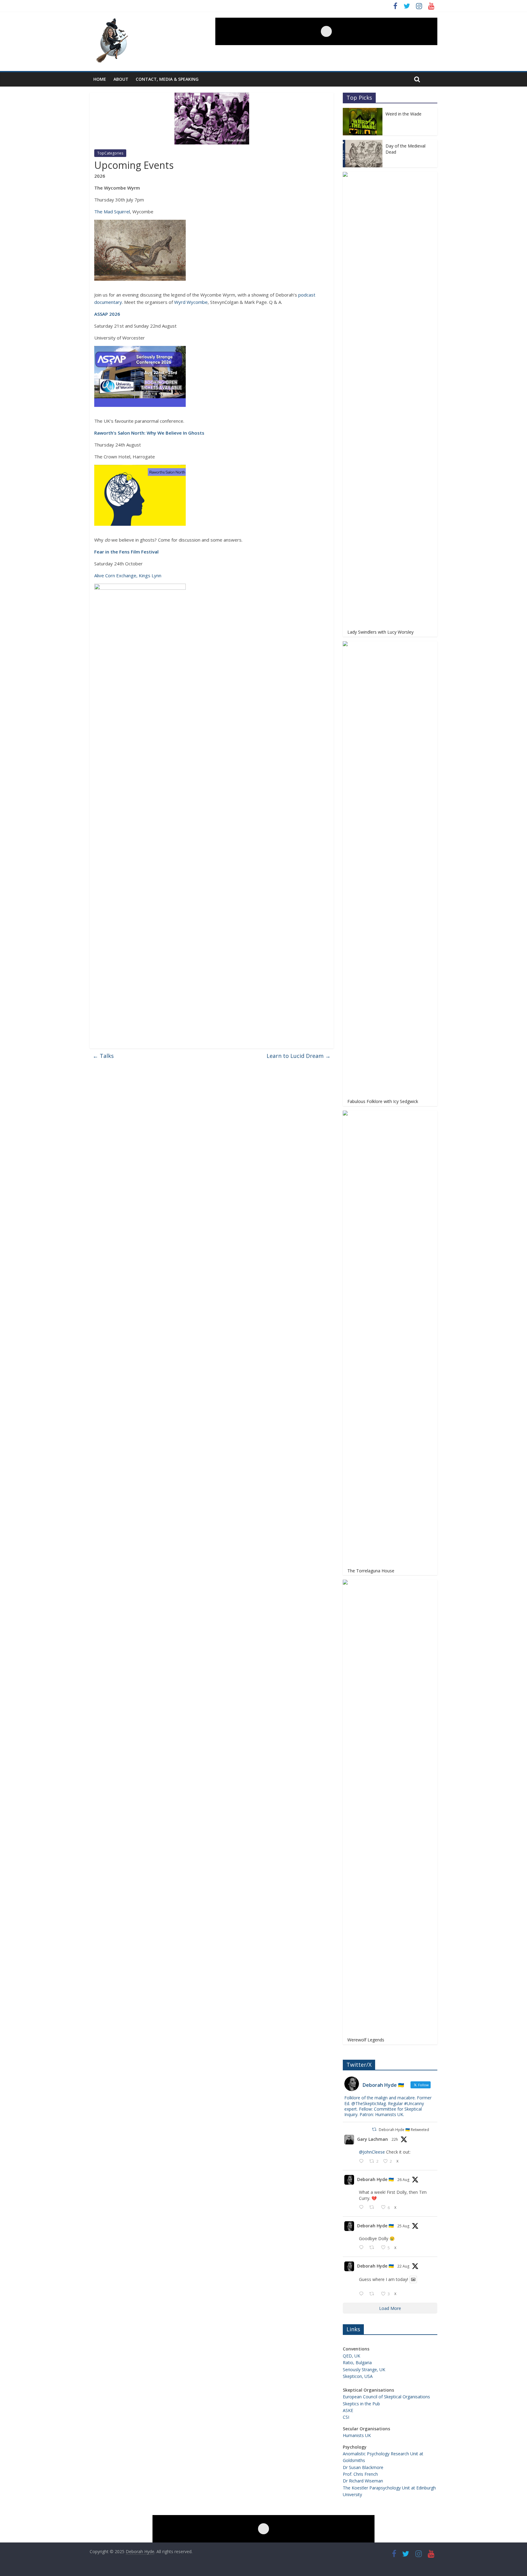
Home (100, 79)
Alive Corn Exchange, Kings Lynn (128, 575)
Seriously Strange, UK (364, 2370)
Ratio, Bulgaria (357, 2363)
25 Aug (403, 2226)
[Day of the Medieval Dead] (363, 143)
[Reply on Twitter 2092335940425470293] (363, 2248)
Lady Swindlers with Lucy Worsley (380, 632)
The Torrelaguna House (371, 1571)
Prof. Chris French (360, 2474)
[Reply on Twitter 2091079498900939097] (363, 2294)
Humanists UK (357, 2435)
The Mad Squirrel (112, 212)
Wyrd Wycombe (191, 302)
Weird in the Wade (403, 114)
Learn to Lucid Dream (299, 1056)
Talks (103, 1056)
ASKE (348, 2410)
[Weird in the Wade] (363, 111)
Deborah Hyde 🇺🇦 (375, 2179)
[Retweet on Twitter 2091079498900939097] (373, 2294)
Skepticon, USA (358, 2376)
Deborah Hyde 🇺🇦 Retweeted (404, 2130)
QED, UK (351, 2356)
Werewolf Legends (366, 2040)
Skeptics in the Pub (361, 2404)
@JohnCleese (372, 2152)
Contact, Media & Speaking (167, 79)
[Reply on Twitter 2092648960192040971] (363, 2208)
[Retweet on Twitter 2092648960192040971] (373, 2208)
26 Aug (403, 2180)
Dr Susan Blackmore (363, 2467)
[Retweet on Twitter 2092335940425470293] (373, 2248)
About (121, 79)
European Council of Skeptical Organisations (386, 2397)
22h (395, 2139)
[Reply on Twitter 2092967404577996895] (363, 2161)
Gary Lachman (373, 2139)
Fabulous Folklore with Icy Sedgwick (383, 1101)
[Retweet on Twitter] (374, 2129)
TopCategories (110, 153)
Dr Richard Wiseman (363, 2481)
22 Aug (403, 2266)
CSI (346, 2417)
